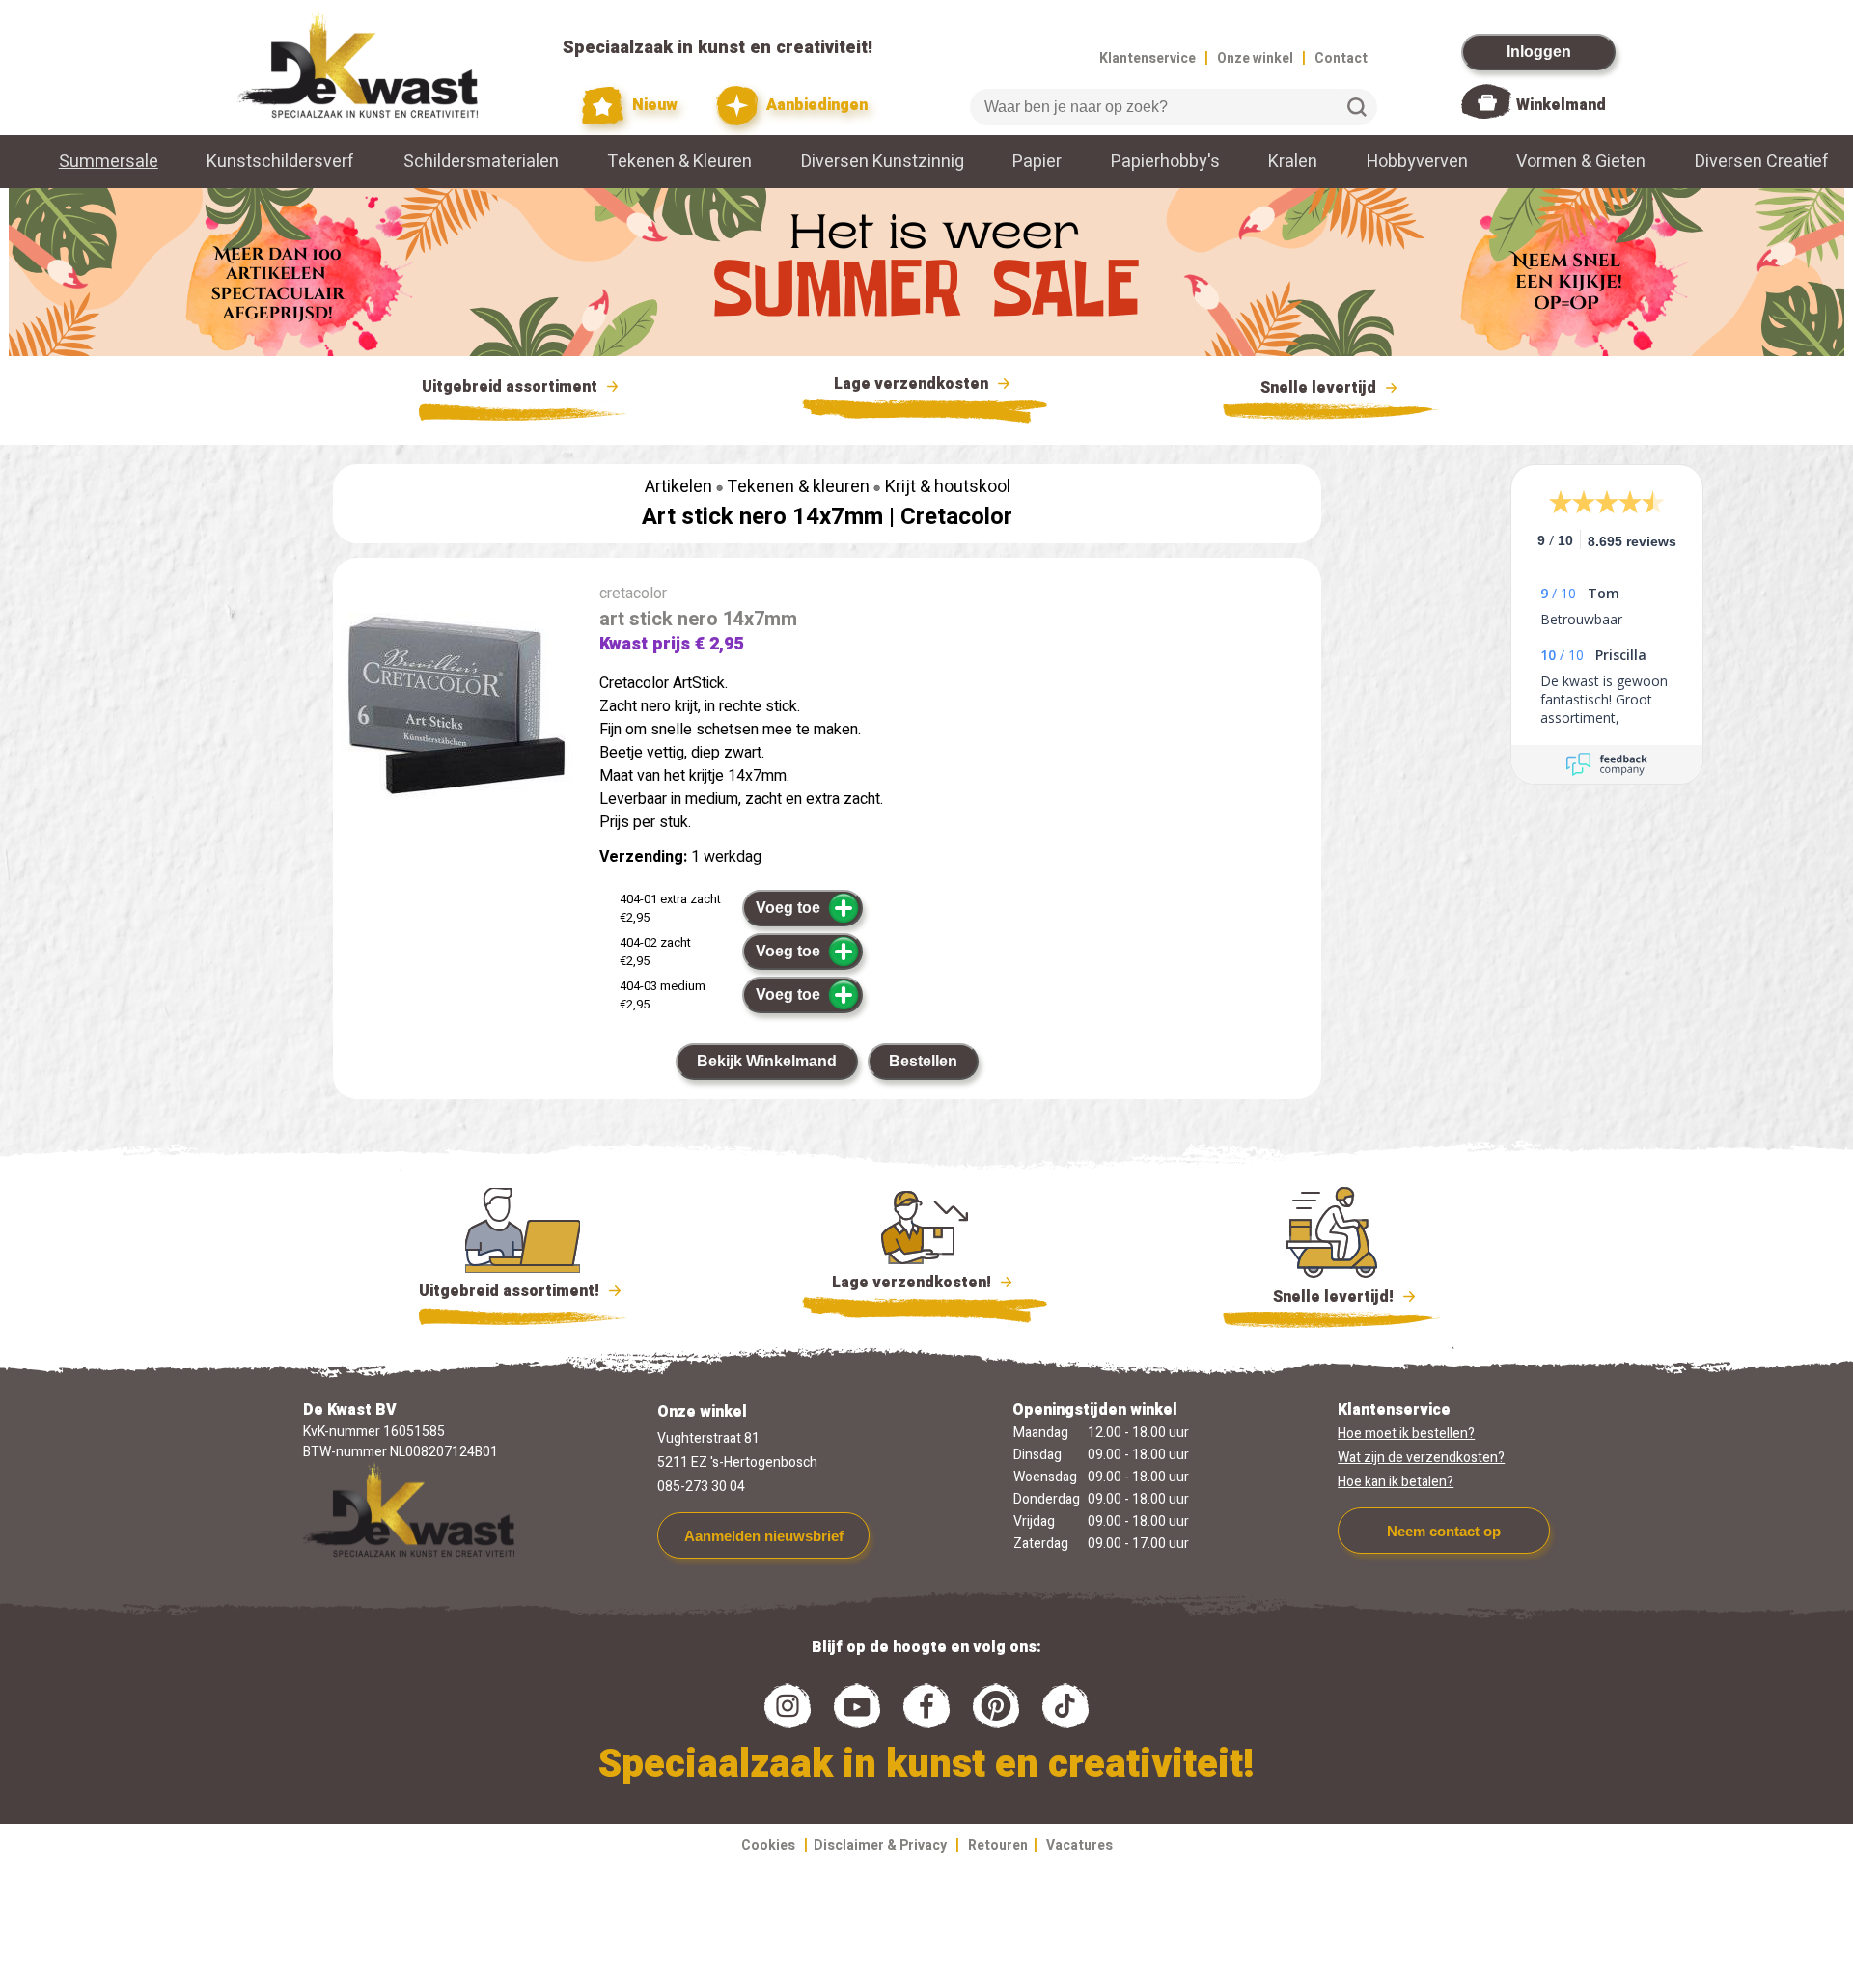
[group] (456, 709)
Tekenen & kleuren (798, 487)
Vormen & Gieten (1581, 162)
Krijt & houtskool (948, 487)
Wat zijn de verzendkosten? (1421, 1458)
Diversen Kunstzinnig (883, 162)
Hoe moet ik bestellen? (1406, 1434)
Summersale (109, 162)
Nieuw (653, 105)
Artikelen (678, 487)
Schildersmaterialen (481, 162)
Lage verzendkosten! (913, 1283)
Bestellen (923, 1061)
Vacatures (1079, 1846)
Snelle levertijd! (1320, 1297)
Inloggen (1539, 52)
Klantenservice (1148, 58)
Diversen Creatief (1762, 162)
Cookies (768, 1846)
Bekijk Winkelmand (767, 1061)
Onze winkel (1255, 58)
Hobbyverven (1417, 162)
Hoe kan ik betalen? (1396, 1482)
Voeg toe (788, 908)
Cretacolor (956, 517)
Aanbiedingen (815, 105)
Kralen (1293, 162)
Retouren (998, 1846)
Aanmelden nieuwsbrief (764, 1536)
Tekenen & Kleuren (679, 162)
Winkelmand (1561, 105)
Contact (1341, 58)
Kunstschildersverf (280, 162)
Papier (1037, 162)
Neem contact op (1444, 1531)
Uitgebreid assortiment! (511, 1291)
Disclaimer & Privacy (880, 1846)
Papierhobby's (1165, 162)
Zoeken (1357, 107)
